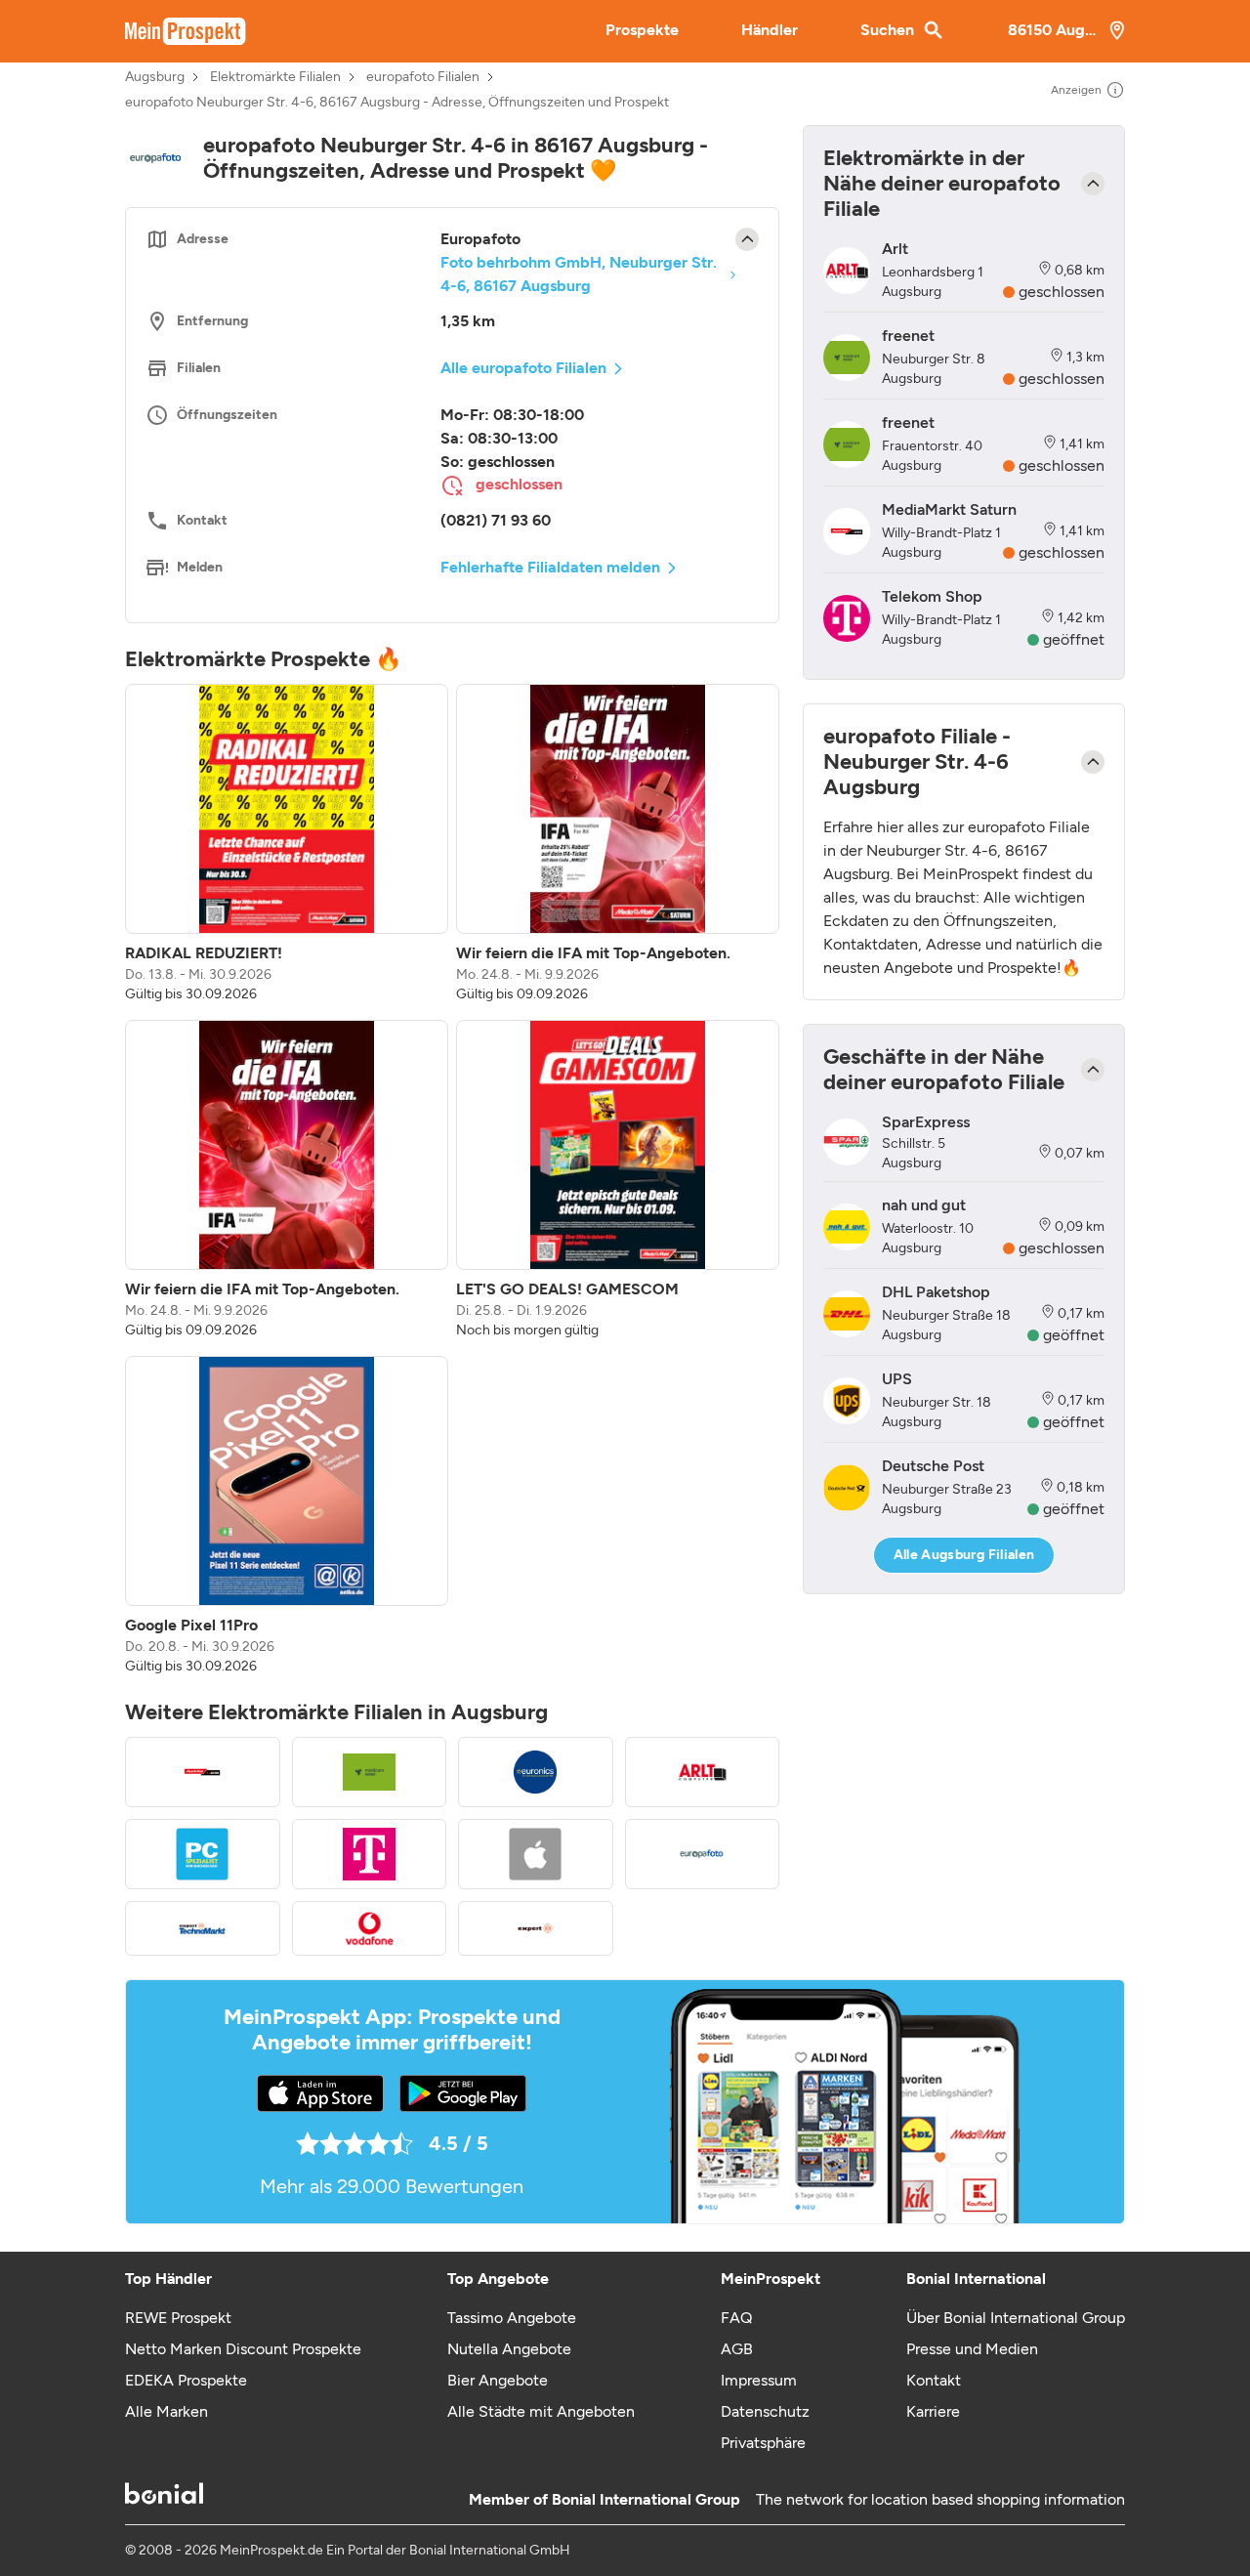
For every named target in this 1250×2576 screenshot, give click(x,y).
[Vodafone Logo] (370, 1928)
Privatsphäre (763, 2443)
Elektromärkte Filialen (275, 77)
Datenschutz (765, 2411)
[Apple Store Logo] (536, 1854)
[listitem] (287, 844)
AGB (737, 2349)
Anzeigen (1076, 90)
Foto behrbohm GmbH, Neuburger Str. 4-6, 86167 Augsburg (579, 274)
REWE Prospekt (178, 2318)
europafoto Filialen (423, 77)
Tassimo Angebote (512, 2318)
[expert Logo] (536, 1928)
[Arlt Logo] (703, 1772)
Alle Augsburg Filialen (964, 1555)
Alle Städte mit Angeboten (541, 2411)
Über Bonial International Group (1016, 2318)
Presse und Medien (972, 2349)
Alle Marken (167, 2411)
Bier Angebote (498, 2380)
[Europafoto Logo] (703, 1854)
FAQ (736, 2318)
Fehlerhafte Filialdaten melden (550, 567)
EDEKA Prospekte (186, 2380)
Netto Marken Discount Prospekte (243, 2349)
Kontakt (934, 2380)
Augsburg (155, 77)
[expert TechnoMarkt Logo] (203, 1928)
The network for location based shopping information (940, 2499)
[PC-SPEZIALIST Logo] (203, 1854)
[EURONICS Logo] (536, 1772)
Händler (770, 30)
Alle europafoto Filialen (523, 368)
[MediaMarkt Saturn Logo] (203, 1772)
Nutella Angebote (509, 2349)
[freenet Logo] (370, 1772)
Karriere (933, 2411)
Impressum (759, 2380)
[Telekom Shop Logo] (370, 1854)
